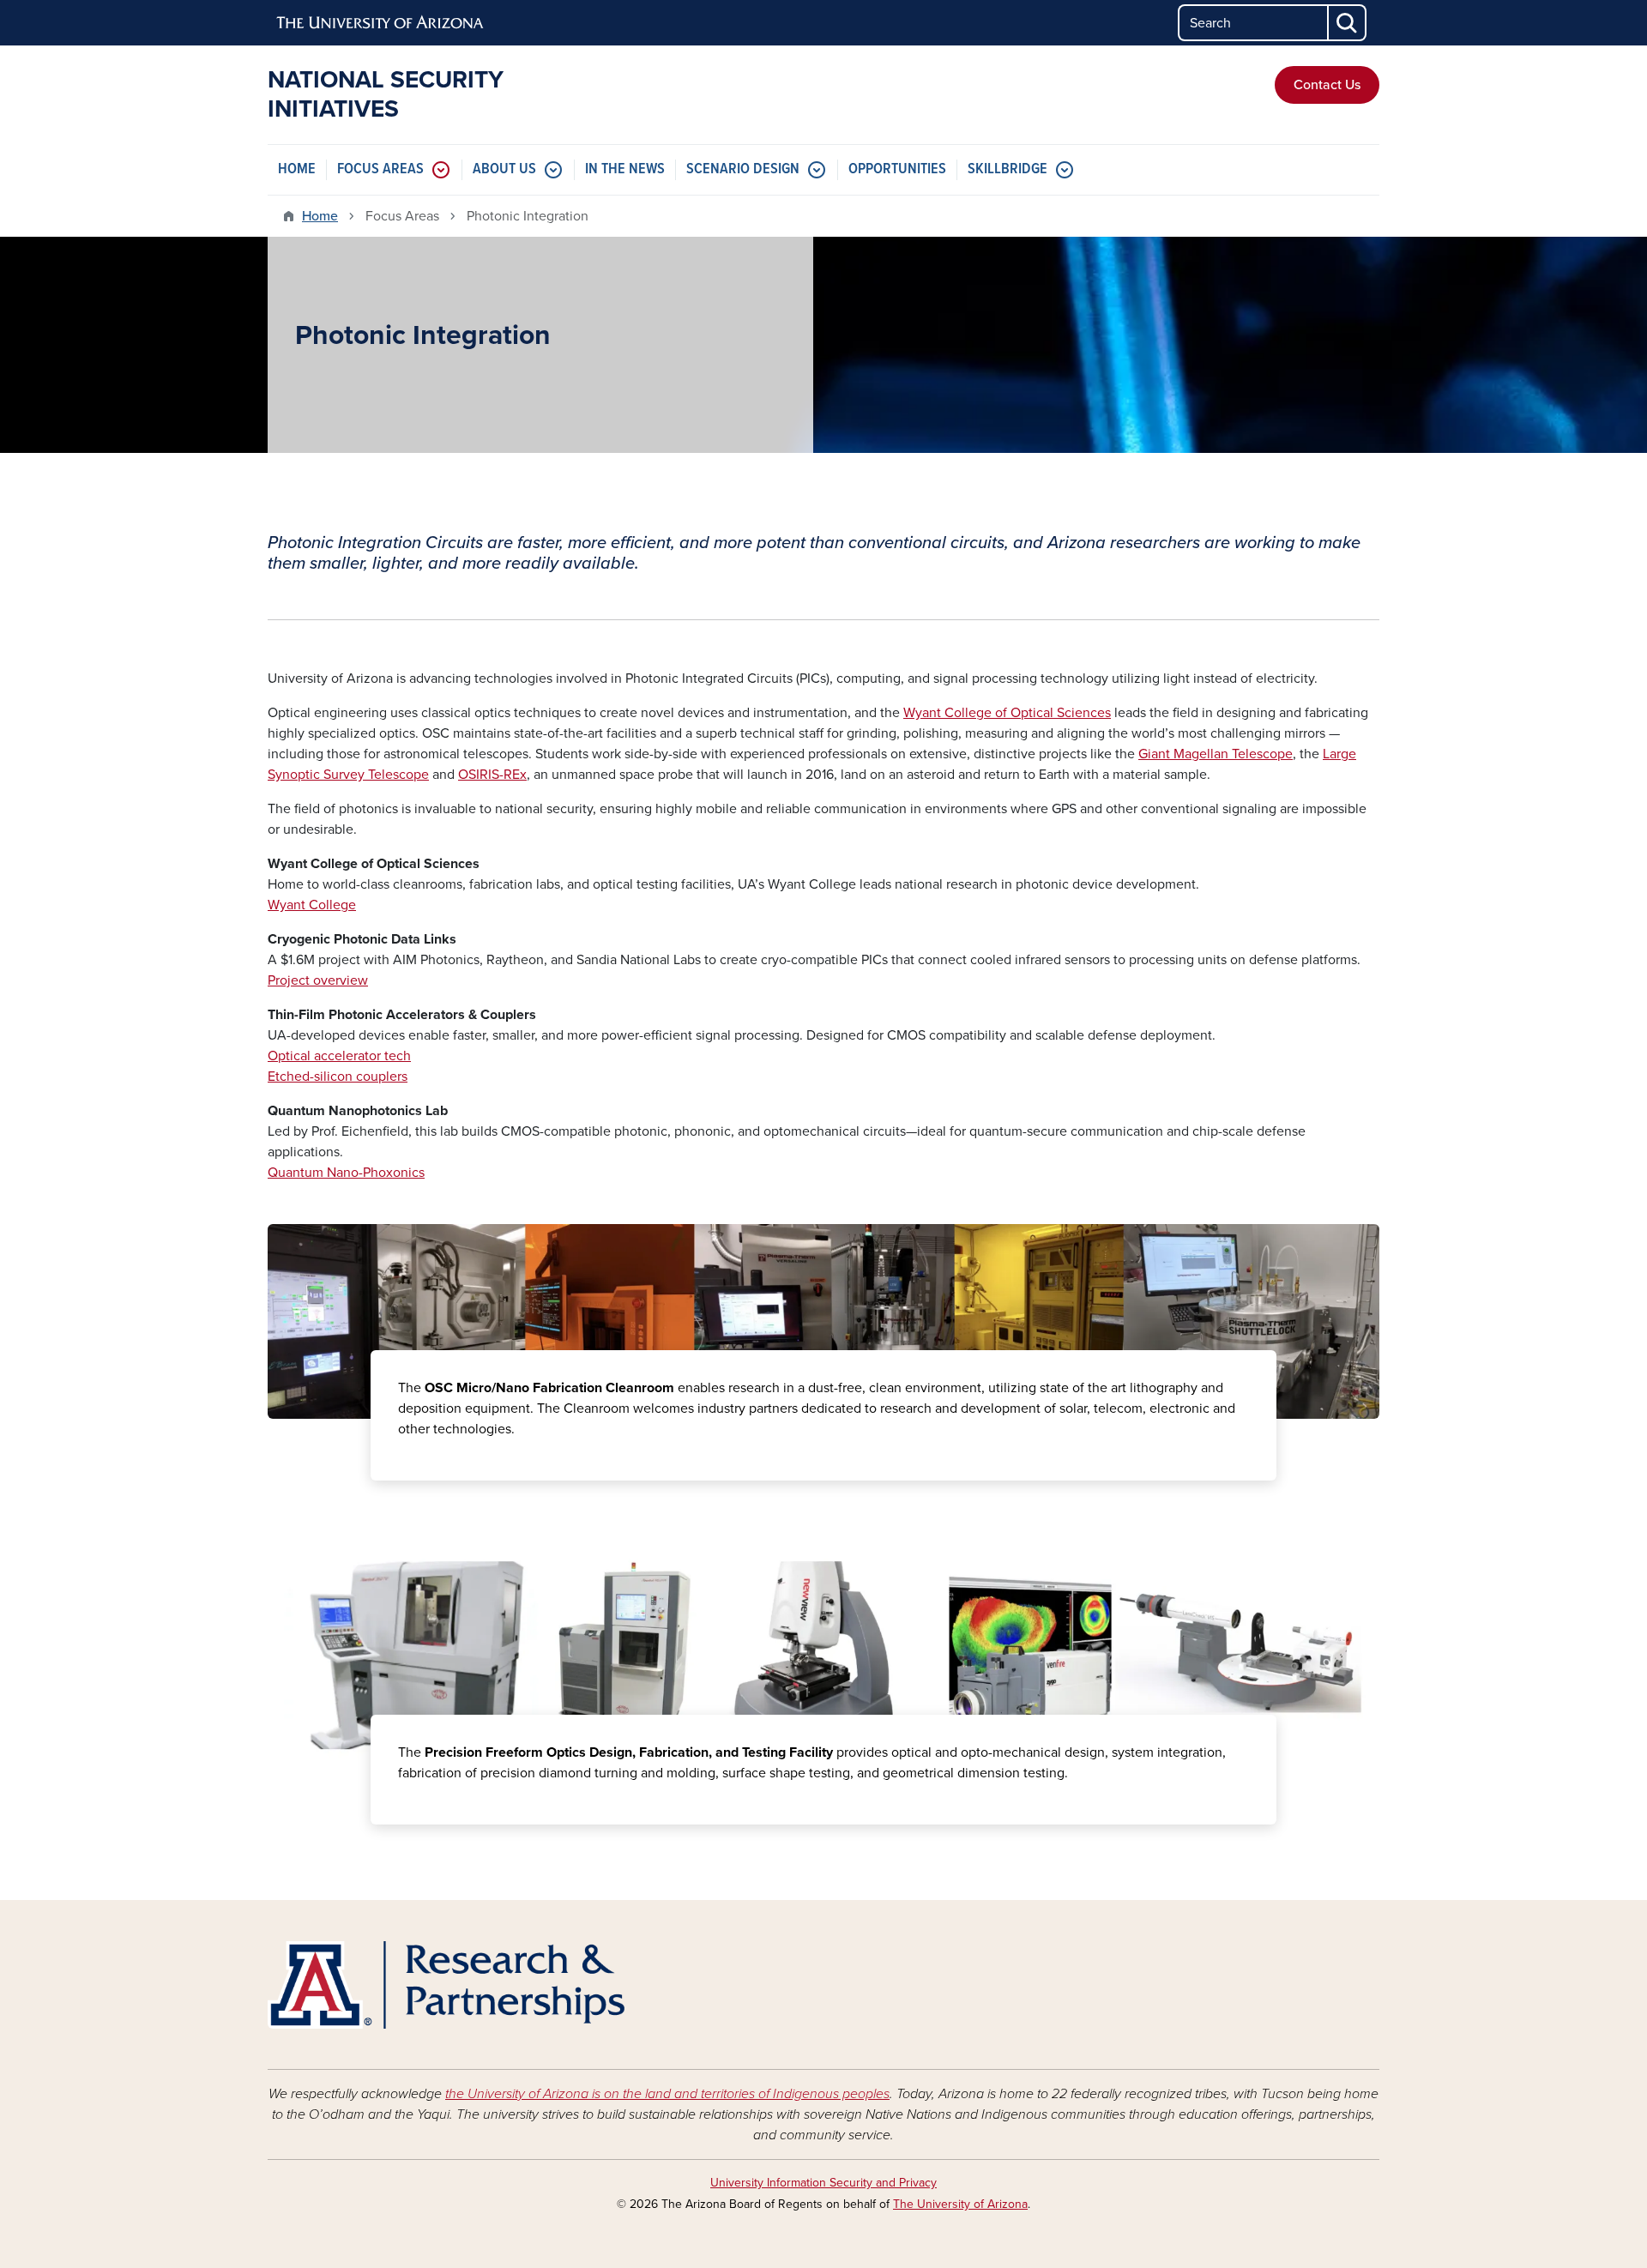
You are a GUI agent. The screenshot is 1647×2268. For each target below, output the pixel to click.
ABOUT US (504, 169)
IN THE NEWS (625, 169)
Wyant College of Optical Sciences (1007, 713)
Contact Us (1327, 85)
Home (320, 216)
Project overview (318, 980)
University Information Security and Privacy (823, 2183)
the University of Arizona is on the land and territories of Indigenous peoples (667, 2094)
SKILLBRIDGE (1008, 169)
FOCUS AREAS (380, 169)
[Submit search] (1348, 23)
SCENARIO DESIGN (743, 169)
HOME (297, 169)
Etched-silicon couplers (338, 1077)
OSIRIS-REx (492, 775)
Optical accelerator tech (339, 1056)
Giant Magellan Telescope (1216, 754)
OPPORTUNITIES (897, 169)
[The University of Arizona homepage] (381, 23)
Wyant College (312, 905)
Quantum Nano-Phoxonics (346, 1173)
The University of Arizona (960, 2204)
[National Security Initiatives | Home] (446, 1985)
